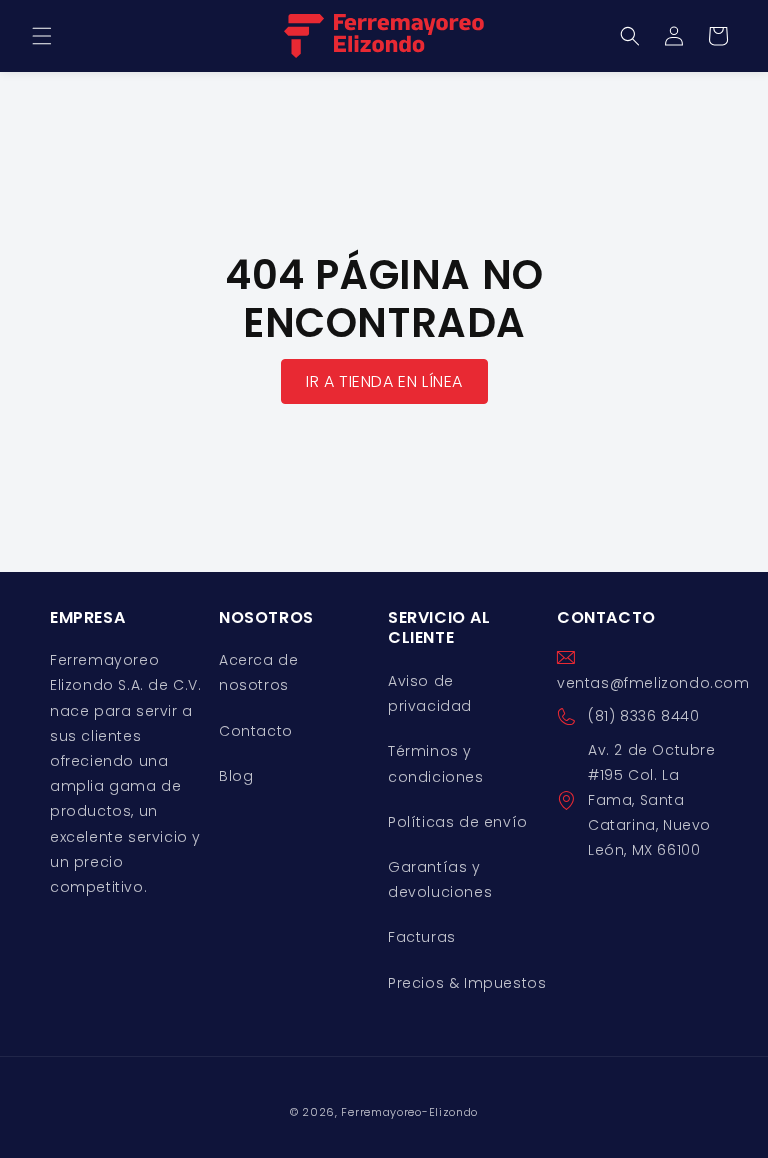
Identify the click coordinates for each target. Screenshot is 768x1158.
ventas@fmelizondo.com (653, 683)
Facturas (422, 937)
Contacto (256, 731)
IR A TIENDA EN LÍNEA (384, 381)
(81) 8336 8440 (643, 716)
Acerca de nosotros (258, 672)
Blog (236, 776)
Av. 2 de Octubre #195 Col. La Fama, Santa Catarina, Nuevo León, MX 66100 (652, 800)
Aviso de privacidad (430, 693)
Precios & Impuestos (467, 983)
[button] (42, 36)
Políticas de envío (458, 822)
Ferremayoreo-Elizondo (409, 1112)
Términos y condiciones (436, 763)
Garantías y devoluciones (440, 879)
